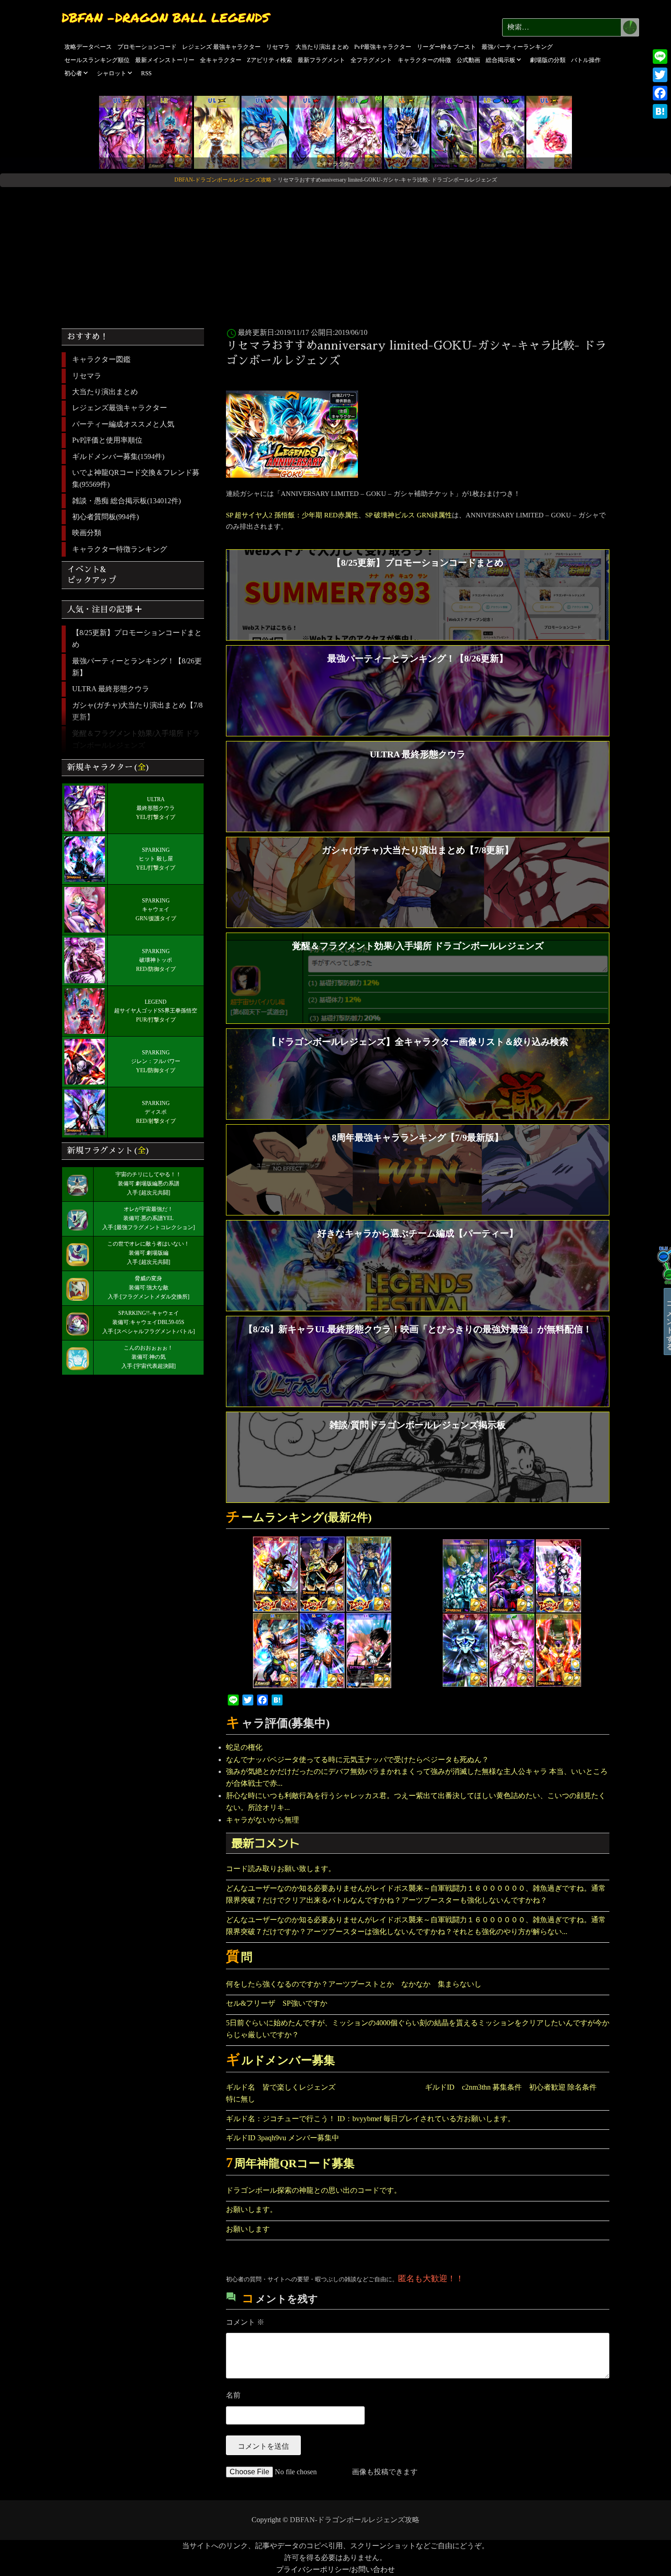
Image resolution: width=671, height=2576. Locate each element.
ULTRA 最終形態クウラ (111, 689)
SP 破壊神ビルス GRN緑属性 (409, 515)
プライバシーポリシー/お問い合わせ (335, 2569)
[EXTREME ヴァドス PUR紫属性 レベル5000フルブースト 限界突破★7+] (454, 132)
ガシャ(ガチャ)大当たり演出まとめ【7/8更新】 (137, 711)
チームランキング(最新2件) (299, 1517)
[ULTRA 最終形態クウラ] (122, 132)
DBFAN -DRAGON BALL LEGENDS (165, 17)
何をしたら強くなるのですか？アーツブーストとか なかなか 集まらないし (357, 1984)
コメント (245, 2322)
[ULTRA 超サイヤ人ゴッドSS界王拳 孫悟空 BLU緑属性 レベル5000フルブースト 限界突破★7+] (549, 132)
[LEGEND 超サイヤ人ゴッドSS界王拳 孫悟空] (169, 132)
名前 (233, 2395)
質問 (239, 1957)
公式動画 (468, 60)
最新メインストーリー (165, 60)
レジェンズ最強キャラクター (120, 408)
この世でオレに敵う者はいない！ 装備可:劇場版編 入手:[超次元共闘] (148, 1253)
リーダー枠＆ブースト (446, 47)
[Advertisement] (335, 254)
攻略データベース (88, 47)
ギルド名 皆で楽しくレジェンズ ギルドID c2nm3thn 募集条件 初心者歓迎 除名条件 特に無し (415, 2093)
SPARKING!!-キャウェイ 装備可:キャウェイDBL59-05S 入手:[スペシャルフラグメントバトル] (149, 1322)
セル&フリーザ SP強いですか (277, 2003)
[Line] (660, 57)
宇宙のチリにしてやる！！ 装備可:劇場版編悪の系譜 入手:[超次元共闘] (148, 1184)
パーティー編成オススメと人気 (123, 424)
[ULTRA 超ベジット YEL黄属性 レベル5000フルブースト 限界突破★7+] (217, 132)
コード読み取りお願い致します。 (281, 1869)
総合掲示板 (501, 60)
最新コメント (266, 1843)
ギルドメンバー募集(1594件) (118, 456)
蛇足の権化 (244, 1747)
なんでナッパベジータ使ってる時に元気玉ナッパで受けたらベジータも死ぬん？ (357, 1760)
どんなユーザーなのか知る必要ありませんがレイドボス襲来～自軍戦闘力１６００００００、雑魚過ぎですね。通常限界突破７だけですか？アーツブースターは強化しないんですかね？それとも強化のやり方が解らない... (416, 1926)
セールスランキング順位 (97, 60)
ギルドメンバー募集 (280, 2060)
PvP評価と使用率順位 (107, 440)
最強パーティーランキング (517, 47)
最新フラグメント (321, 60)
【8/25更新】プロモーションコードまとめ (137, 639)
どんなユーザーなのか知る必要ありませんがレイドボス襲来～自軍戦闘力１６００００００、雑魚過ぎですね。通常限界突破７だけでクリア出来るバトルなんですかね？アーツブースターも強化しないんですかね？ (416, 1894)
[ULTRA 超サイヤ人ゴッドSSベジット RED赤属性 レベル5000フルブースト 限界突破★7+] (312, 132)
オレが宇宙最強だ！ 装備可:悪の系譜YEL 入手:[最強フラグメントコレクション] (149, 1218)
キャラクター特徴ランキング (120, 549)
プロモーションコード (147, 47)
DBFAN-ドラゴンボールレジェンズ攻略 (355, 2520)
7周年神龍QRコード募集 (290, 2163)
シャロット (112, 73)
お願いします (248, 2229)
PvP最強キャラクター (383, 47)
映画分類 (87, 533)
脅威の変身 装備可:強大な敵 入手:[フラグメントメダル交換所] (149, 1288)
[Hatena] (660, 111)
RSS (146, 73)
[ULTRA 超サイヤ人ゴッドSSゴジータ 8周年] (264, 132)
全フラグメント (371, 60)
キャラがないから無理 (262, 1820)
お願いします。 (252, 2209)
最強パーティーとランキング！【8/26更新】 (137, 667)
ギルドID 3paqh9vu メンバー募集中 (283, 2138)
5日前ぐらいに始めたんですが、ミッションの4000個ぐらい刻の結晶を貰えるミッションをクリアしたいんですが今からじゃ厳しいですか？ (418, 2029)
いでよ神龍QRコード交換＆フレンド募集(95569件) (136, 478)
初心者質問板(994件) (105, 517)
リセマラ (278, 47)
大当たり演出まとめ (322, 47)
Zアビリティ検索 (270, 60)
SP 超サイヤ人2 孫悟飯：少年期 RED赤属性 (292, 515)
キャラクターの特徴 (424, 60)
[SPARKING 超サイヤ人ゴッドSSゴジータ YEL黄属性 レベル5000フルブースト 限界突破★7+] (407, 132)
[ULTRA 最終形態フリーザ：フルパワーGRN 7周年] (359, 132)
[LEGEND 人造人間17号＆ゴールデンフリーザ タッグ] (502, 132)
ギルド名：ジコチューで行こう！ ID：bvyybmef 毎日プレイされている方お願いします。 (370, 2119)
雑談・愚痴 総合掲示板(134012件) (126, 501)
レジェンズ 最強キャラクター (221, 47)
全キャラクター (221, 60)
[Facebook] (660, 93)
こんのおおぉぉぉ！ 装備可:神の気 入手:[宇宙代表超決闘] (149, 1357)
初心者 (73, 73)
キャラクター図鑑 (101, 359)
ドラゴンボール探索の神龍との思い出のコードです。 (314, 2190)
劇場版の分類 (548, 60)
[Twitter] (660, 75)
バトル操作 (586, 60)
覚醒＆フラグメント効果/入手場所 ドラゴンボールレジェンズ (136, 739)
